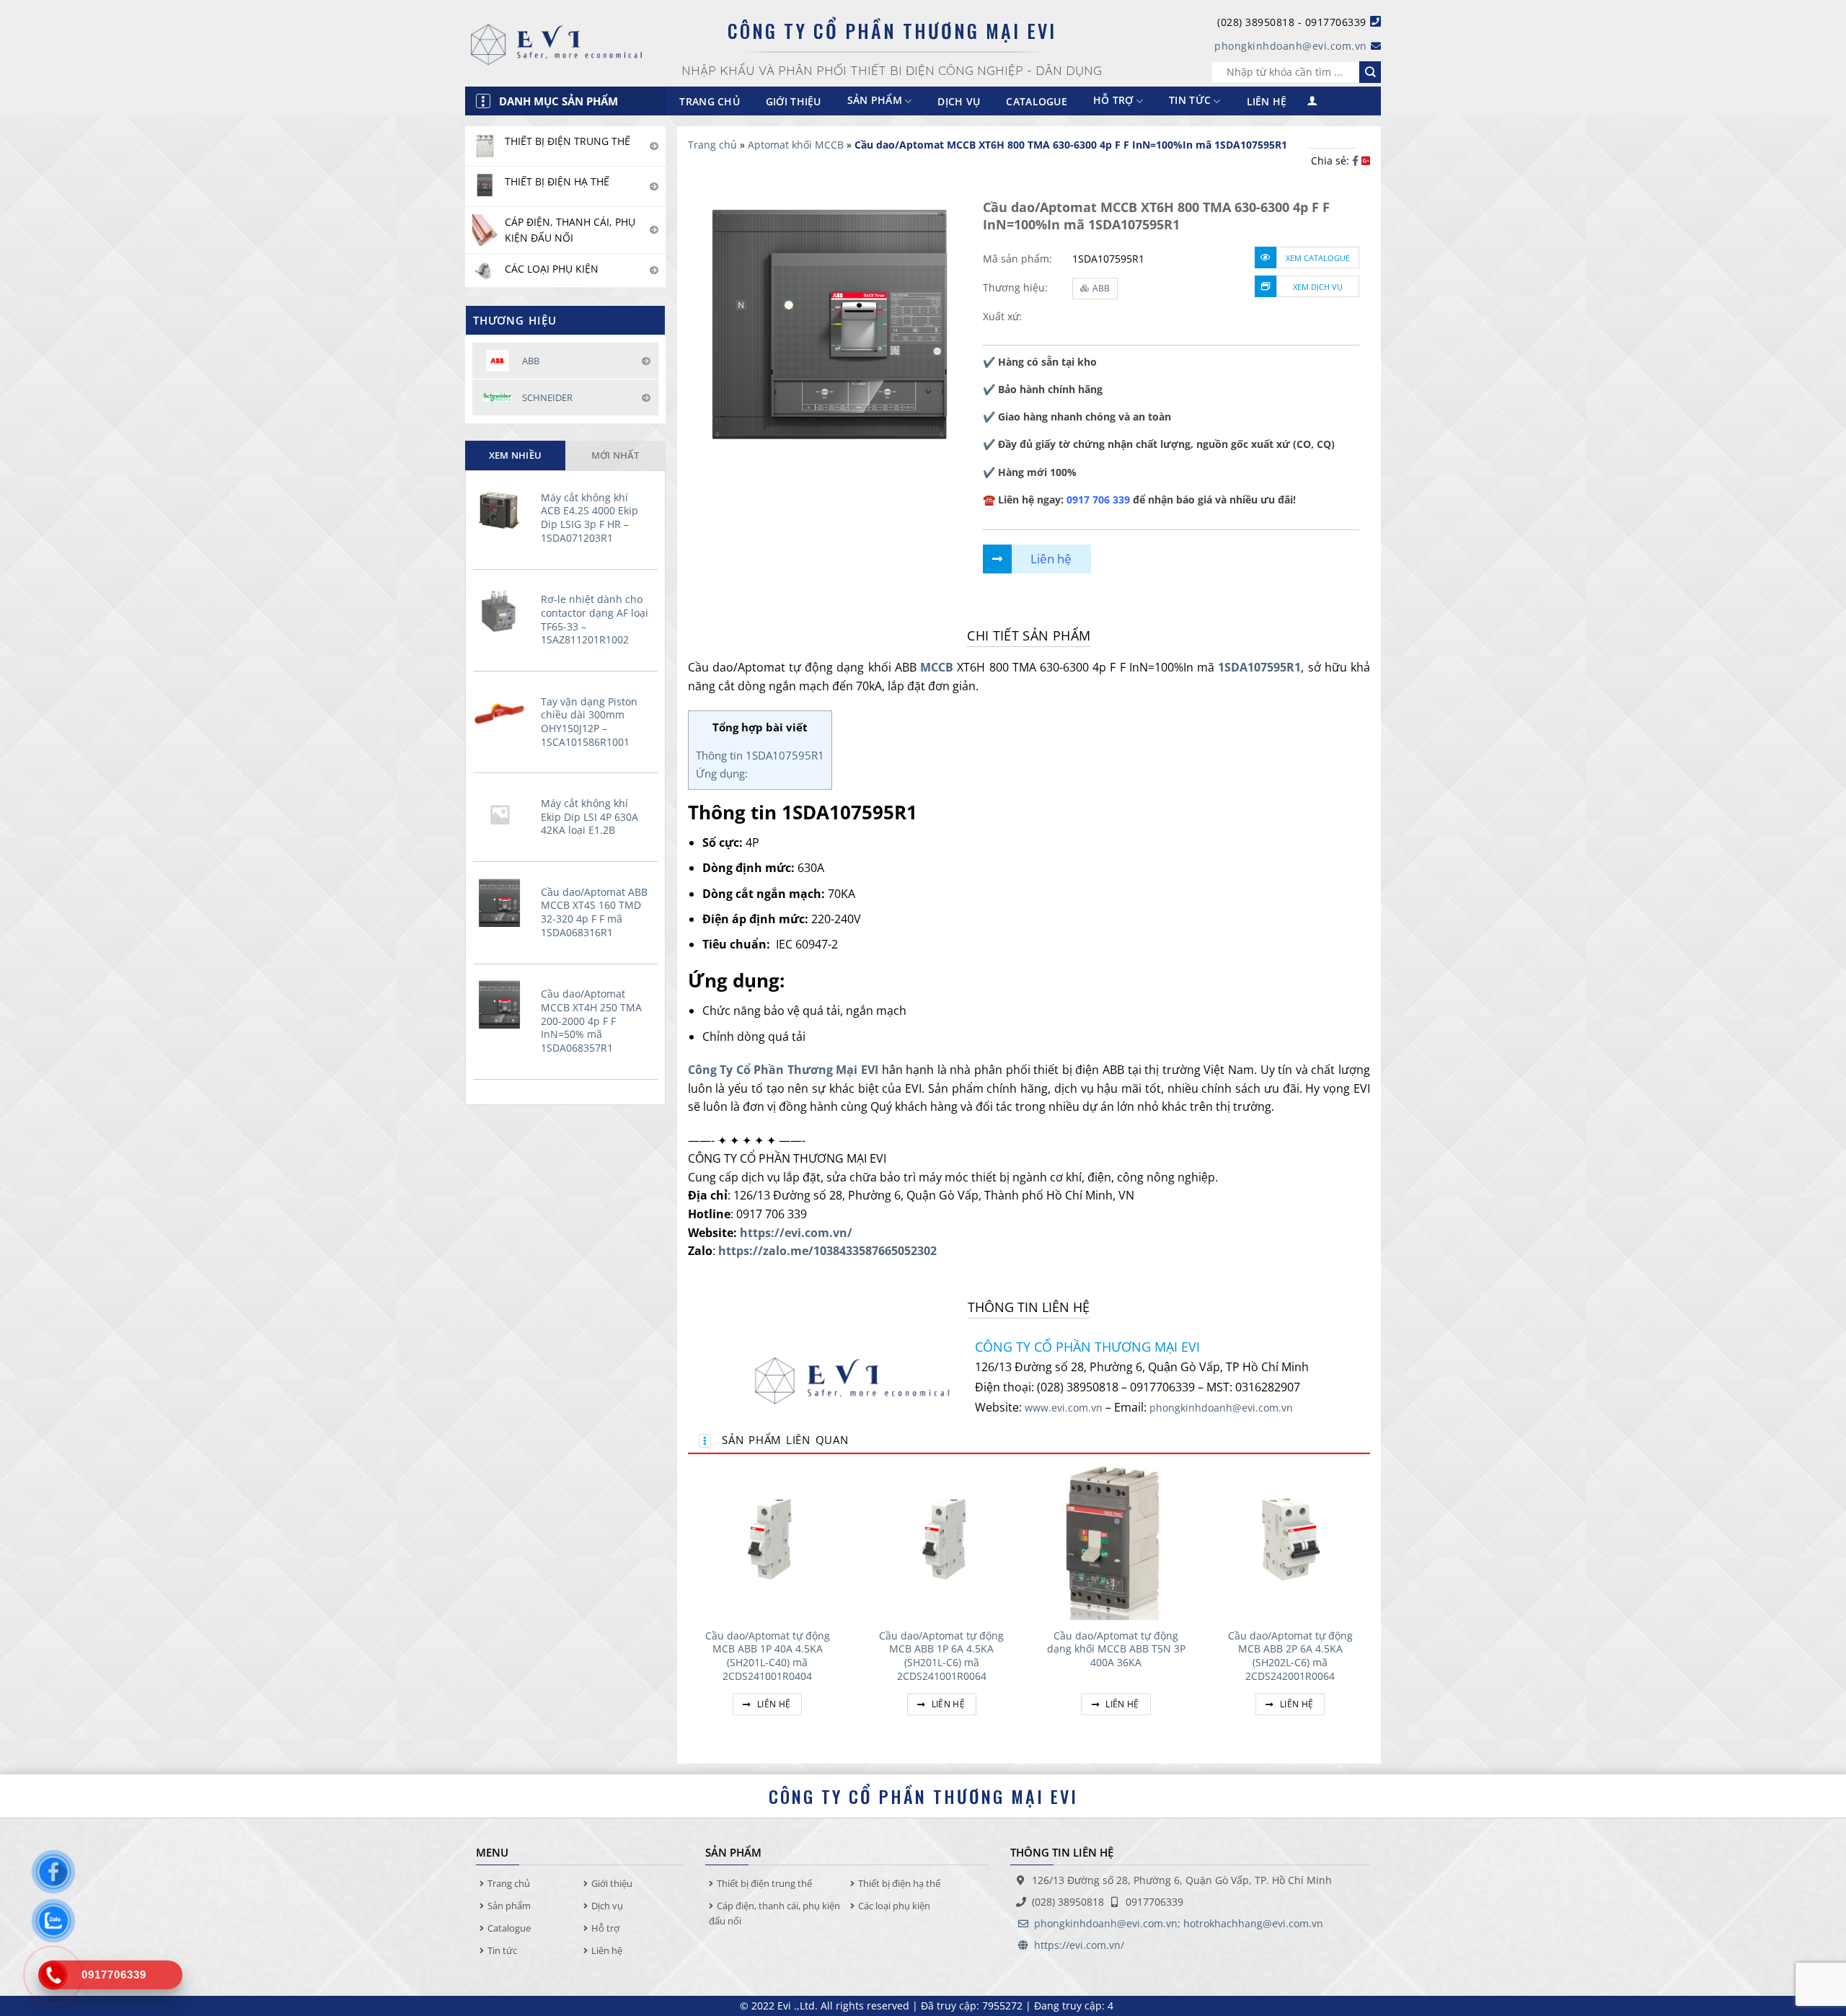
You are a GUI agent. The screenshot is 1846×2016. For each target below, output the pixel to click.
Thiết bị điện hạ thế (899, 1883)
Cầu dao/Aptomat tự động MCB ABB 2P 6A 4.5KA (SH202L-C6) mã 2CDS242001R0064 (1290, 1656)
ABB (1101, 288)
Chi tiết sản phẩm (1029, 635)
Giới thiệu (794, 101)
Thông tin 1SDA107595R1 (760, 755)
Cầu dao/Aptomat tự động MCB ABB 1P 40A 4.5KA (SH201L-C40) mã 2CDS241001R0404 (768, 1656)
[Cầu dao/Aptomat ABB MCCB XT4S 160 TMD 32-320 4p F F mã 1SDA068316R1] (503, 903)
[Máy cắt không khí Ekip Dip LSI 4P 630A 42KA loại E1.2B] (503, 814)
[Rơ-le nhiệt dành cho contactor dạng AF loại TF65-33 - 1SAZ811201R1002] (503, 610)
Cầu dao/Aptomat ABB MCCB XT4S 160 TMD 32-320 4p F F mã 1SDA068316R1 (594, 912)
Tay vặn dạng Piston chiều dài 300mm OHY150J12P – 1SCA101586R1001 (589, 722)
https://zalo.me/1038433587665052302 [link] (827, 1251)
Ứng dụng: (722, 773)
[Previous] (689, 1605)
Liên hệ (1267, 101)
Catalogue (1037, 101)
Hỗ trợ (1113, 101)
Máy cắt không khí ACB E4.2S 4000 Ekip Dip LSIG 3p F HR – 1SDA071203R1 (589, 518)
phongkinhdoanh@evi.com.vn (1291, 46)
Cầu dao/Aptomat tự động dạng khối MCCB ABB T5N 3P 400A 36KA (1116, 1649)
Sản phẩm (509, 1906)
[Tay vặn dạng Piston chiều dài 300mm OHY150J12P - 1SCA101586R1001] (503, 713)
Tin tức (1190, 101)
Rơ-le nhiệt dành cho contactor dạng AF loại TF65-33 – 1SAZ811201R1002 (595, 620)
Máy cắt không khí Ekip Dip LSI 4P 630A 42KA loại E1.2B (589, 817)
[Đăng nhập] (1312, 101)
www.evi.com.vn (1064, 1408)
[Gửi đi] (1370, 72)
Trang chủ (710, 101)
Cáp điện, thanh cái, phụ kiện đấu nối (774, 1913)
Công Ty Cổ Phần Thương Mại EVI (783, 1070)
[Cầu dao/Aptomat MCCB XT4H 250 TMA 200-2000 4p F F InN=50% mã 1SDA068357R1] (503, 1005)
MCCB (937, 667)
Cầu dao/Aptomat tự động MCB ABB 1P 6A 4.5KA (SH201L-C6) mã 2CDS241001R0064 (941, 1656)
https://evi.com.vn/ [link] (796, 1233)
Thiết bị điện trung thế (764, 1883)
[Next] (1369, 1605)
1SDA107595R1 (1259, 667)
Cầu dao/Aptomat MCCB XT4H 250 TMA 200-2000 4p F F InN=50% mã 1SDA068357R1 (591, 1021)
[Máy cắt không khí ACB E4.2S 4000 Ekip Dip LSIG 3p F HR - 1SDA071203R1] (503, 509)
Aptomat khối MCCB (796, 145)
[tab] (515, 455)
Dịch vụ (959, 101)
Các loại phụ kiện (894, 1906)
